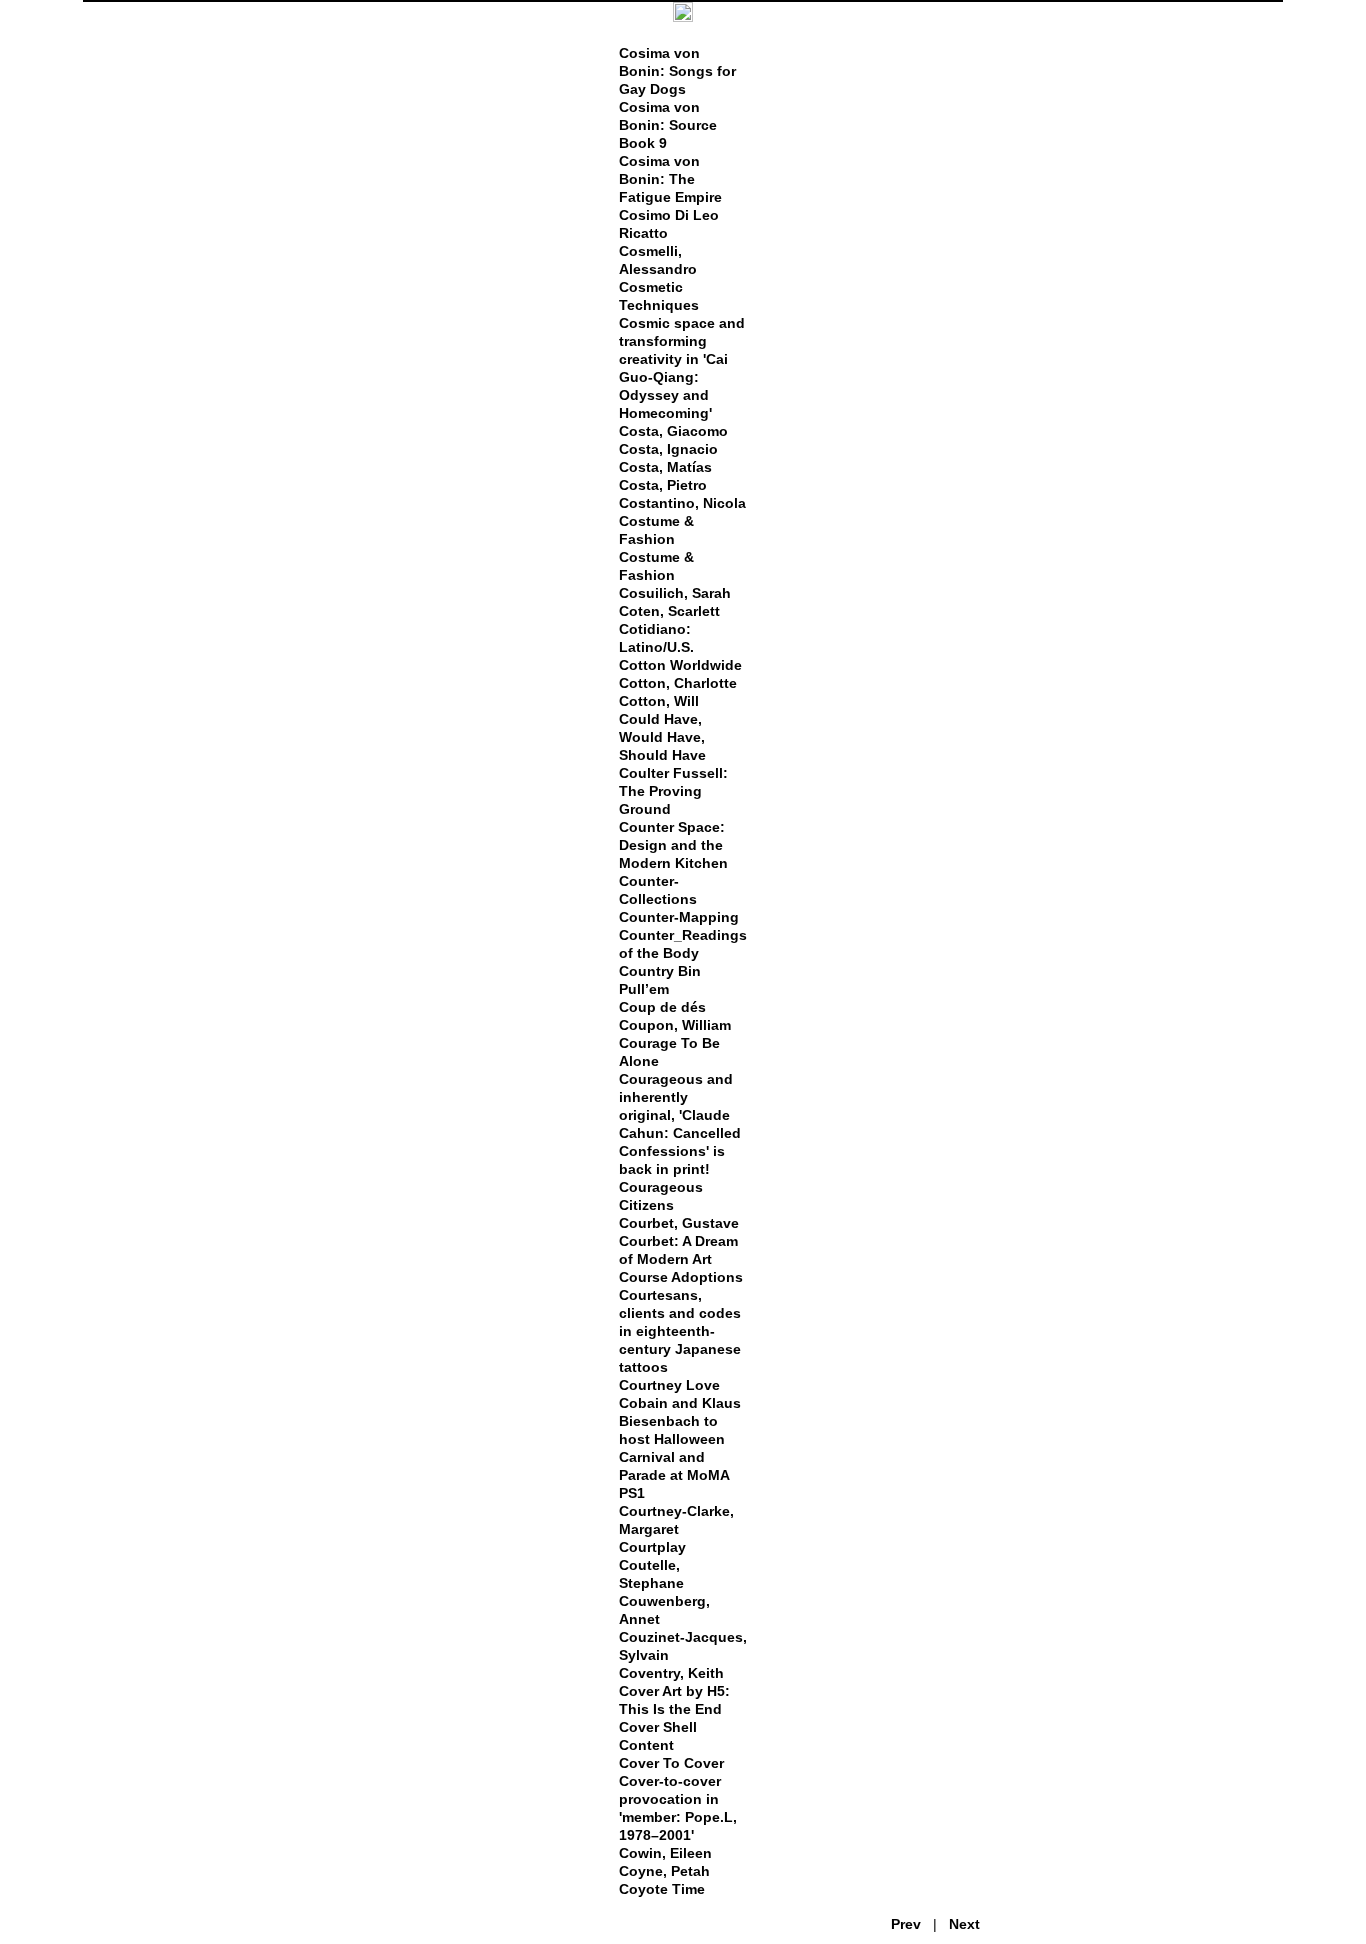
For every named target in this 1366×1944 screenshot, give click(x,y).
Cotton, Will (659, 701)
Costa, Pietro (663, 485)
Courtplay (652, 1547)
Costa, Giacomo (673, 431)
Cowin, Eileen (665, 1853)
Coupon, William (675, 1025)
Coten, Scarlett (669, 611)
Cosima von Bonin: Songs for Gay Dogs (677, 71)
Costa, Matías (665, 467)
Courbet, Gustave (679, 1223)
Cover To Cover (671, 1763)
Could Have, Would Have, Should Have (662, 737)
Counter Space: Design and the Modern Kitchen (673, 845)
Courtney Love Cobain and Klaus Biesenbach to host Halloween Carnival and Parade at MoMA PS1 (680, 1439)
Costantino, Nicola (682, 503)
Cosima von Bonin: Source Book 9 (668, 125)
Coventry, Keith (671, 1673)
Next (964, 1924)
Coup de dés (662, 1007)
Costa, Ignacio (668, 449)
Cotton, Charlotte (678, 683)
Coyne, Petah (664, 1871)
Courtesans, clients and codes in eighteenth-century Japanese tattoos (680, 1331)
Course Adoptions (681, 1277)
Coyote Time (662, 1889)
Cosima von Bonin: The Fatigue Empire (670, 179)
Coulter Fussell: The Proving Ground (673, 791)
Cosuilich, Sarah (675, 593)
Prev (906, 1924)
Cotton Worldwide (680, 665)
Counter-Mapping (679, 917)
